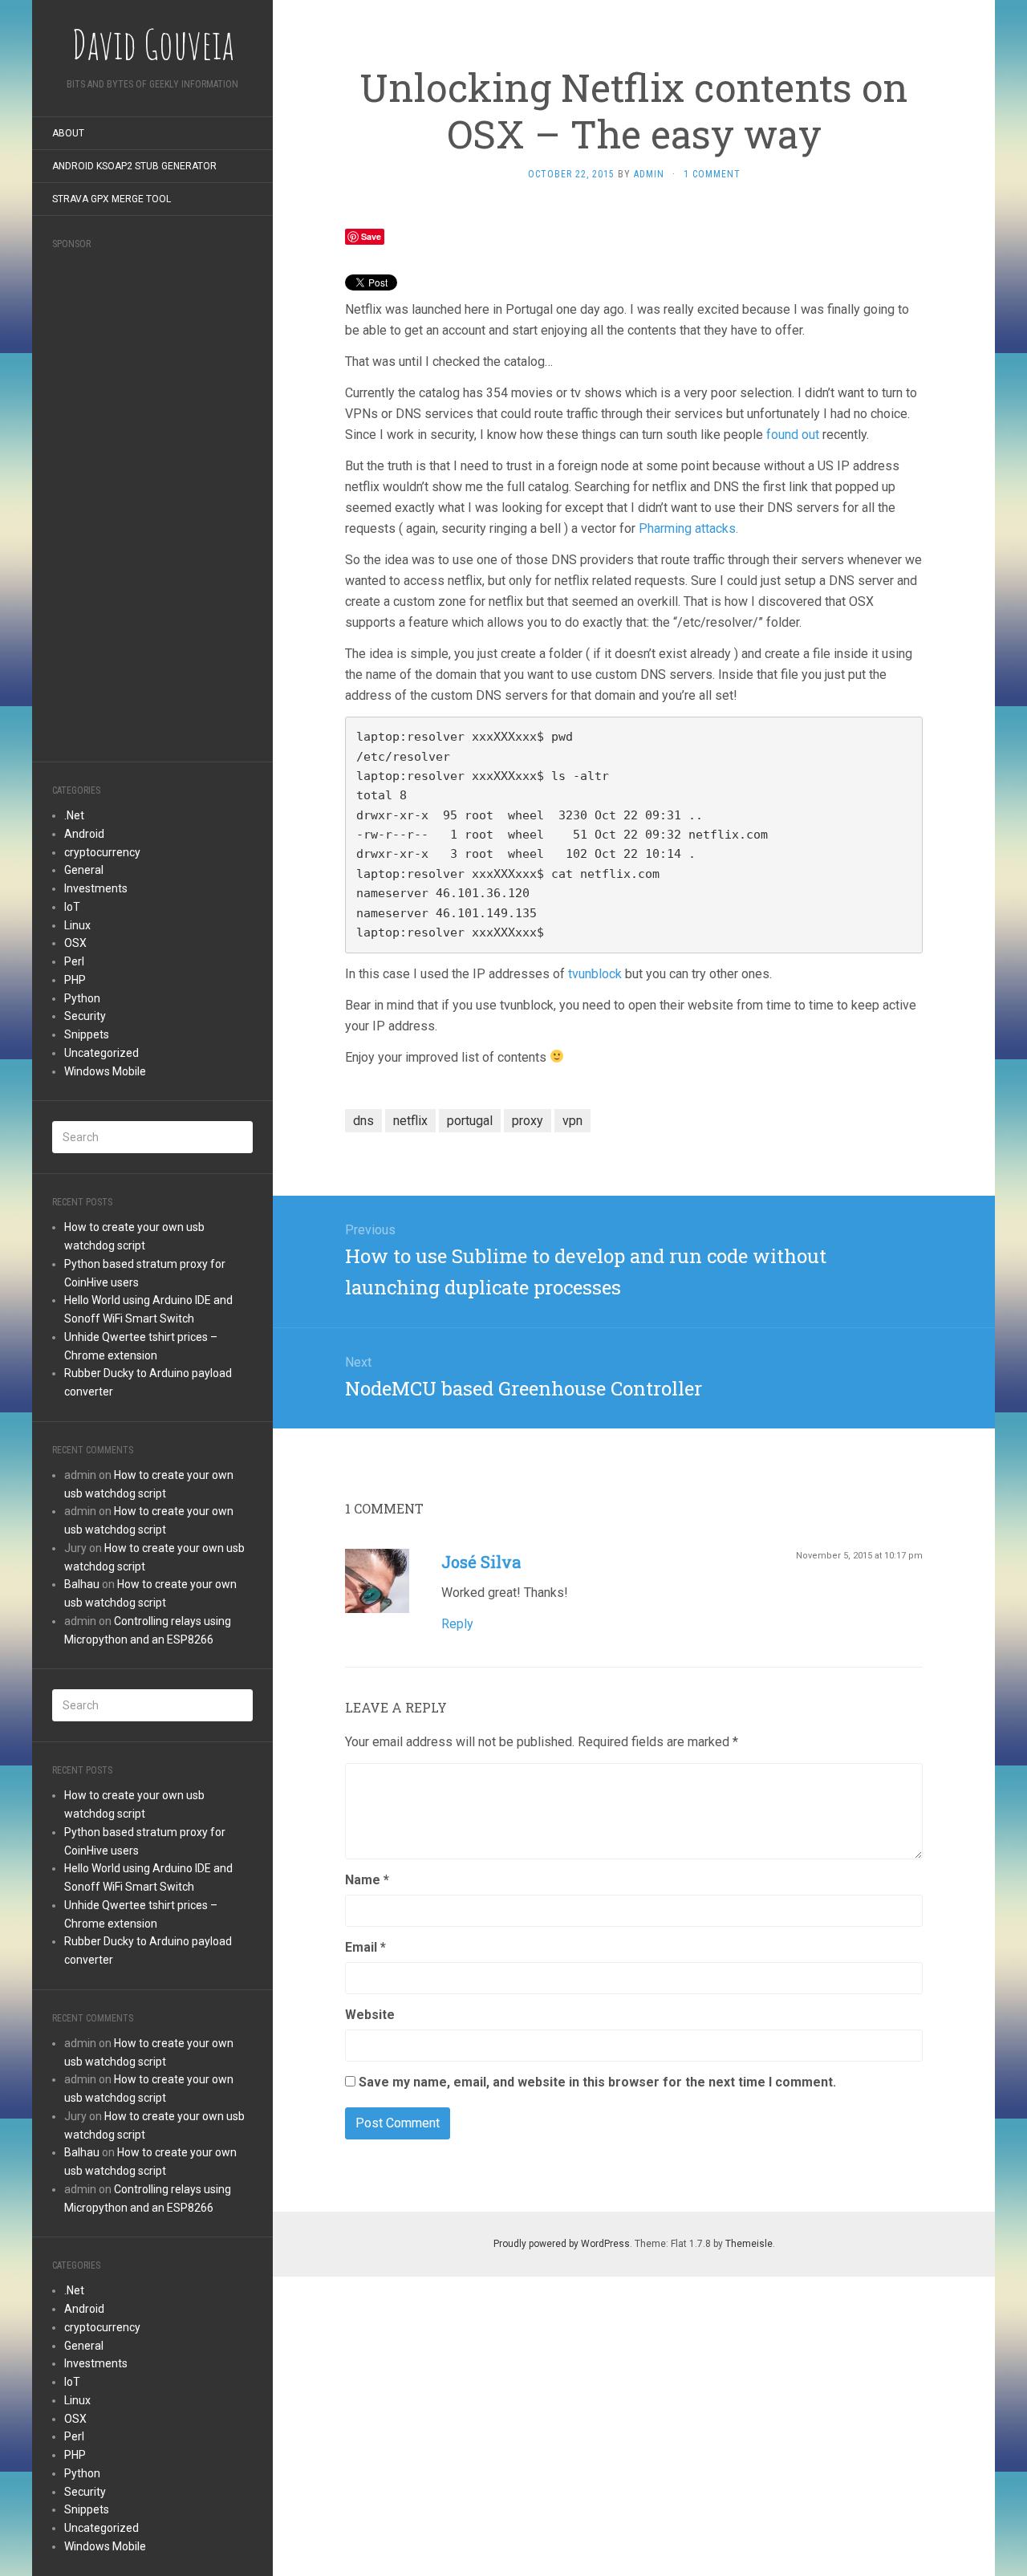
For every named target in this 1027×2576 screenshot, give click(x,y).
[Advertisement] (152, 501)
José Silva (481, 1562)
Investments (96, 888)
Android (84, 834)
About (68, 133)
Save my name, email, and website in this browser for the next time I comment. (597, 2082)
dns (363, 1121)
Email (365, 1947)
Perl (74, 961)
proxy (528, 1121)
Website (370, 2015)
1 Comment (712, 174)
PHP (75, 980)
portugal (470, 1121)
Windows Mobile (105, 1071)
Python (82, 998)
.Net (74, 815)
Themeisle (749, 2244)
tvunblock (595, 974)
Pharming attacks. (688, 528)
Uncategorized (101, 1053)
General (84, 870)
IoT (72, 907)
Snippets (87, 1034)
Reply (457, 1624)
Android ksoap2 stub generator (134, 166)
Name (367, 1880)
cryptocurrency (102, 852)
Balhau (82, 1584)
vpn (572, 1121)
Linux (77, 925)
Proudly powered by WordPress (562, 2244)
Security (85, 1016)
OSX (75, 943)
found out (793, 435)
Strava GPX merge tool (112, 199)
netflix (410, 1121)
